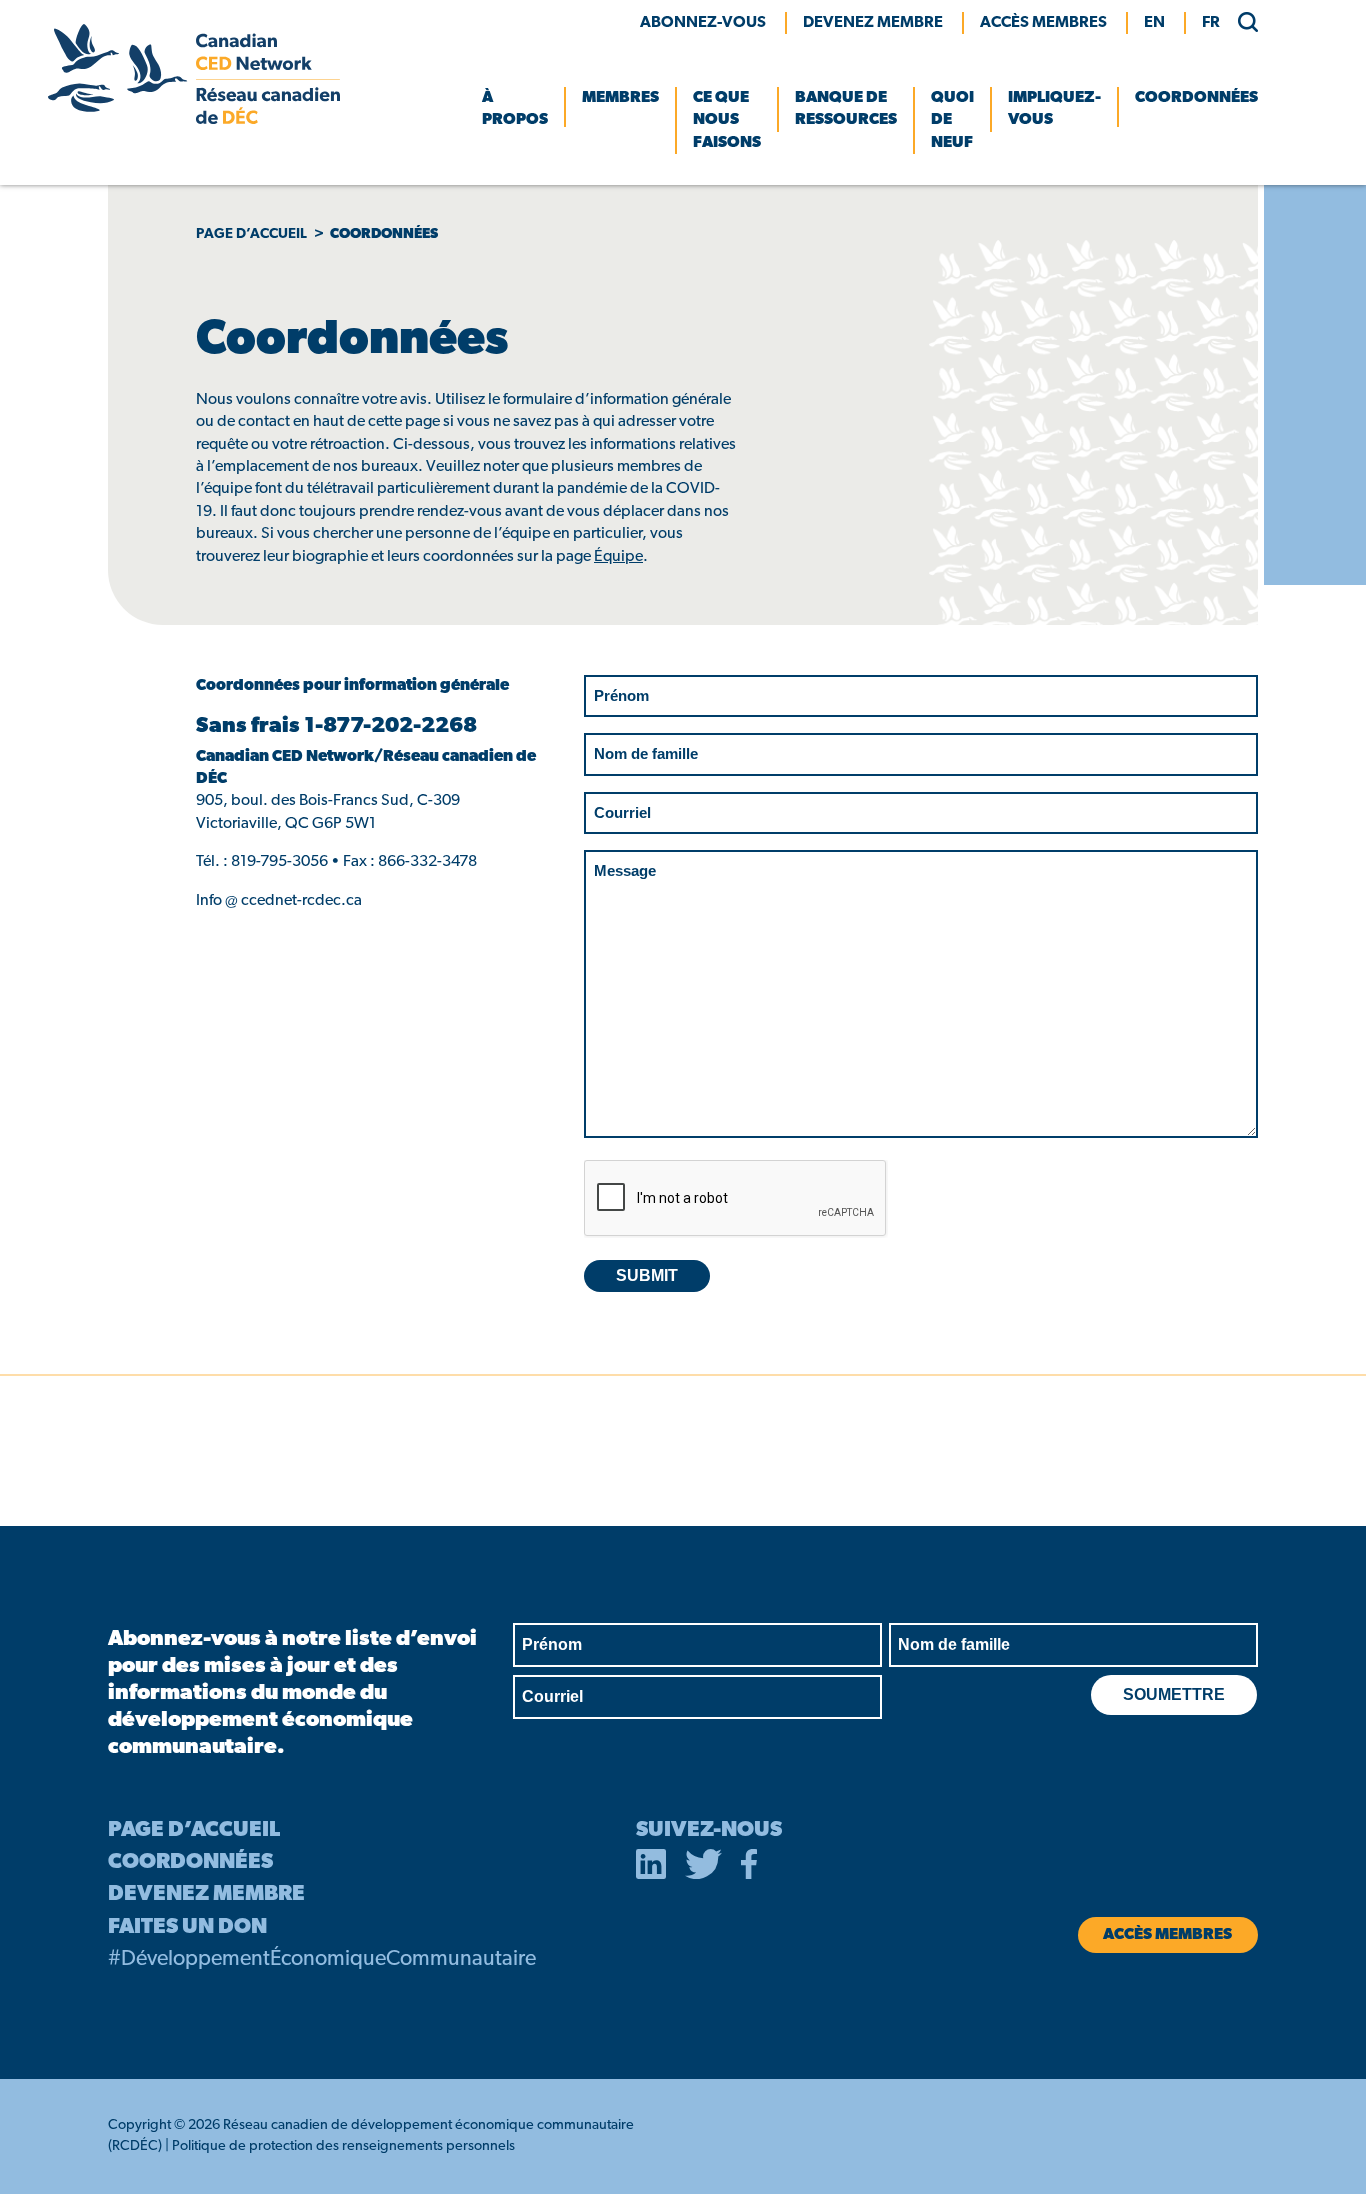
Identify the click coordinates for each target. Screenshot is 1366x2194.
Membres (620, 98)
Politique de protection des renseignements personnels (343, 2146)
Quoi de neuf (952, 120)
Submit (647, 1275)
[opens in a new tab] (651, 1868)
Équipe (618, 557)
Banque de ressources (846, 109)
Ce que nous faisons (727, 120)
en (1154, 23)
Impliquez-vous (1054, 109)
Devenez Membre (873, 23)
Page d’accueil (251, 234)
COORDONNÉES (190, 1862)
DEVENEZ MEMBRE (206, 1894)
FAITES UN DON (187, 1927)
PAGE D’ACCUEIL (194, 1830)
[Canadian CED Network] (194, 120)
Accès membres (1043, 23)
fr (1211, 23)
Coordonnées (1196, 98)
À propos (515, 109)
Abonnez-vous (703, 23)
